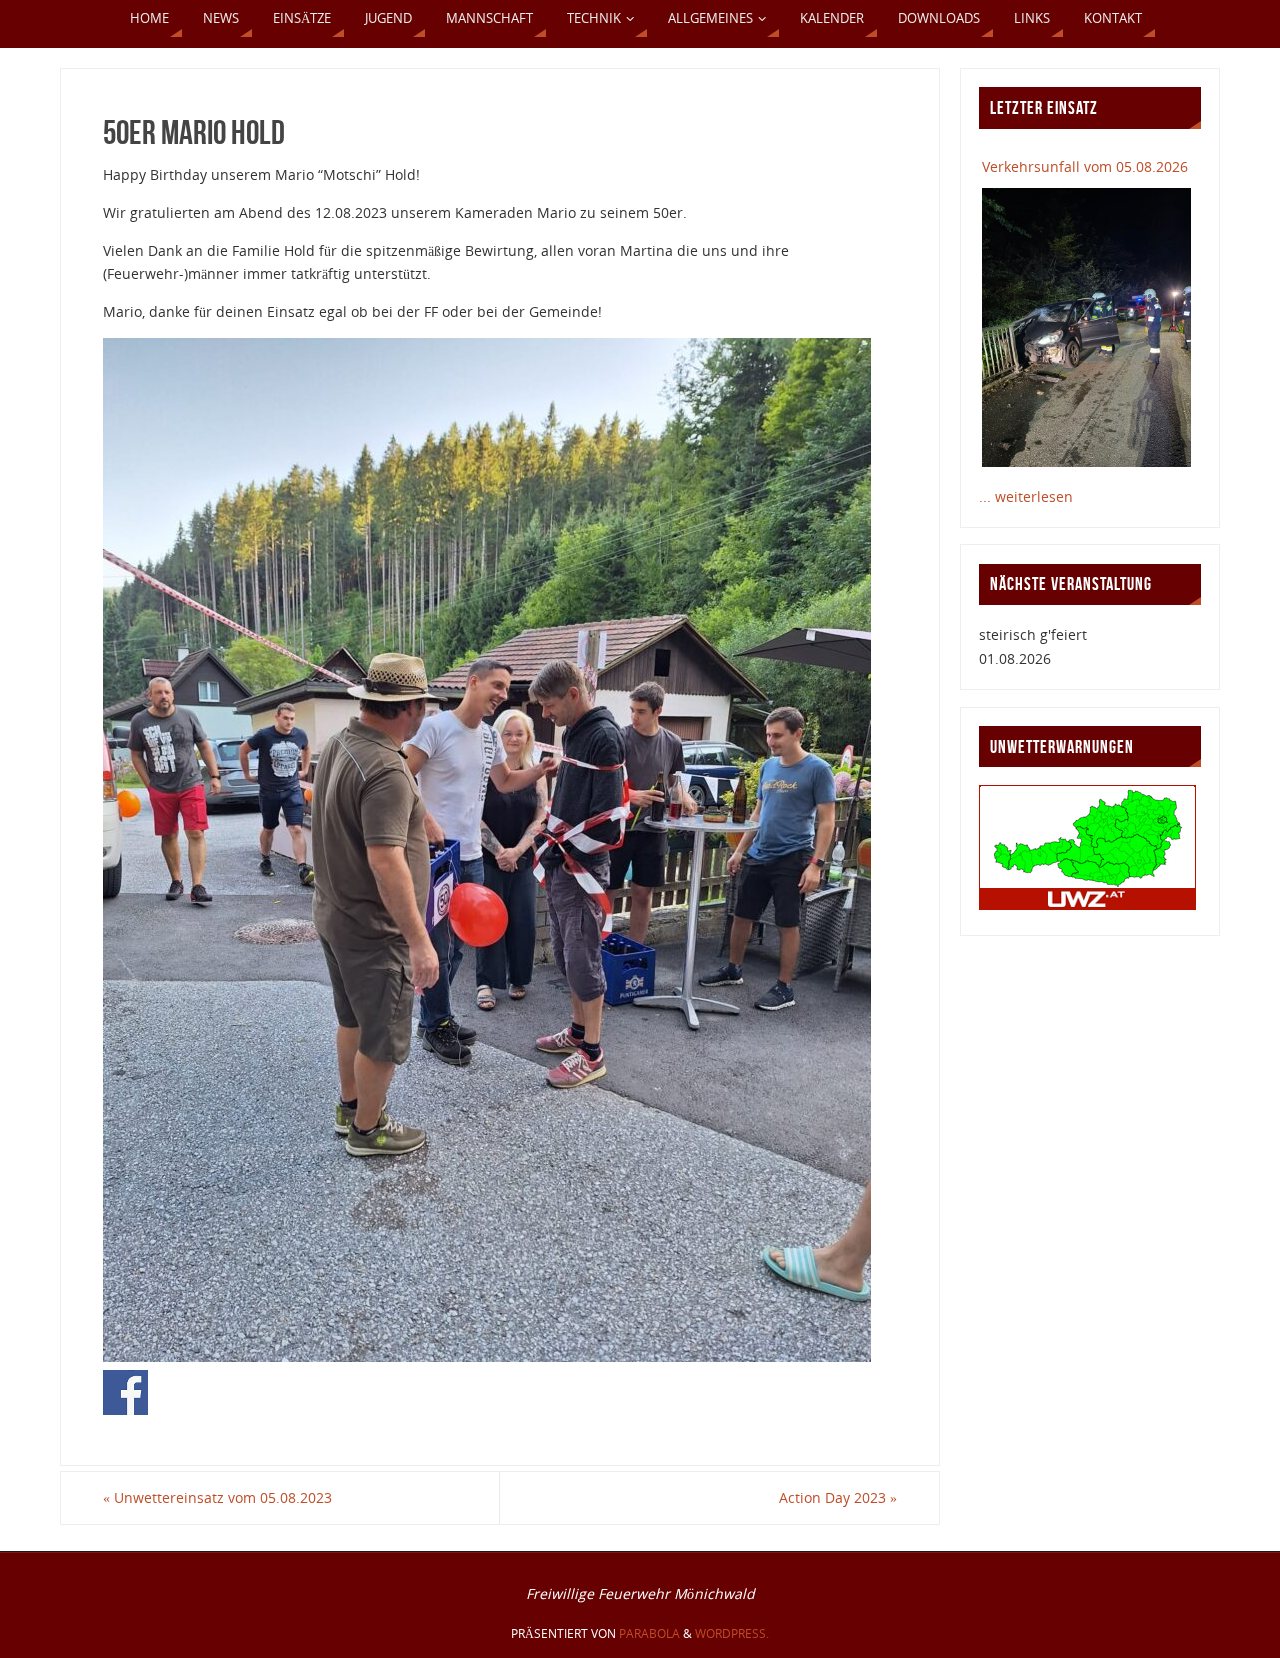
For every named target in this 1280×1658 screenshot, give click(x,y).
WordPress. (732, 1633)
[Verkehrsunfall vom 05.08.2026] (1086, 327)
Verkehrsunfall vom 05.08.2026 (1085, 166)
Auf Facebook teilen (125, 1392)
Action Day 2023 (838, 1497)
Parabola (649, 1633)
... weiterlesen (1026, 496)
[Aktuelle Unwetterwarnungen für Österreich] (1087, 904)
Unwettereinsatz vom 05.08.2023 (217, 1497)
